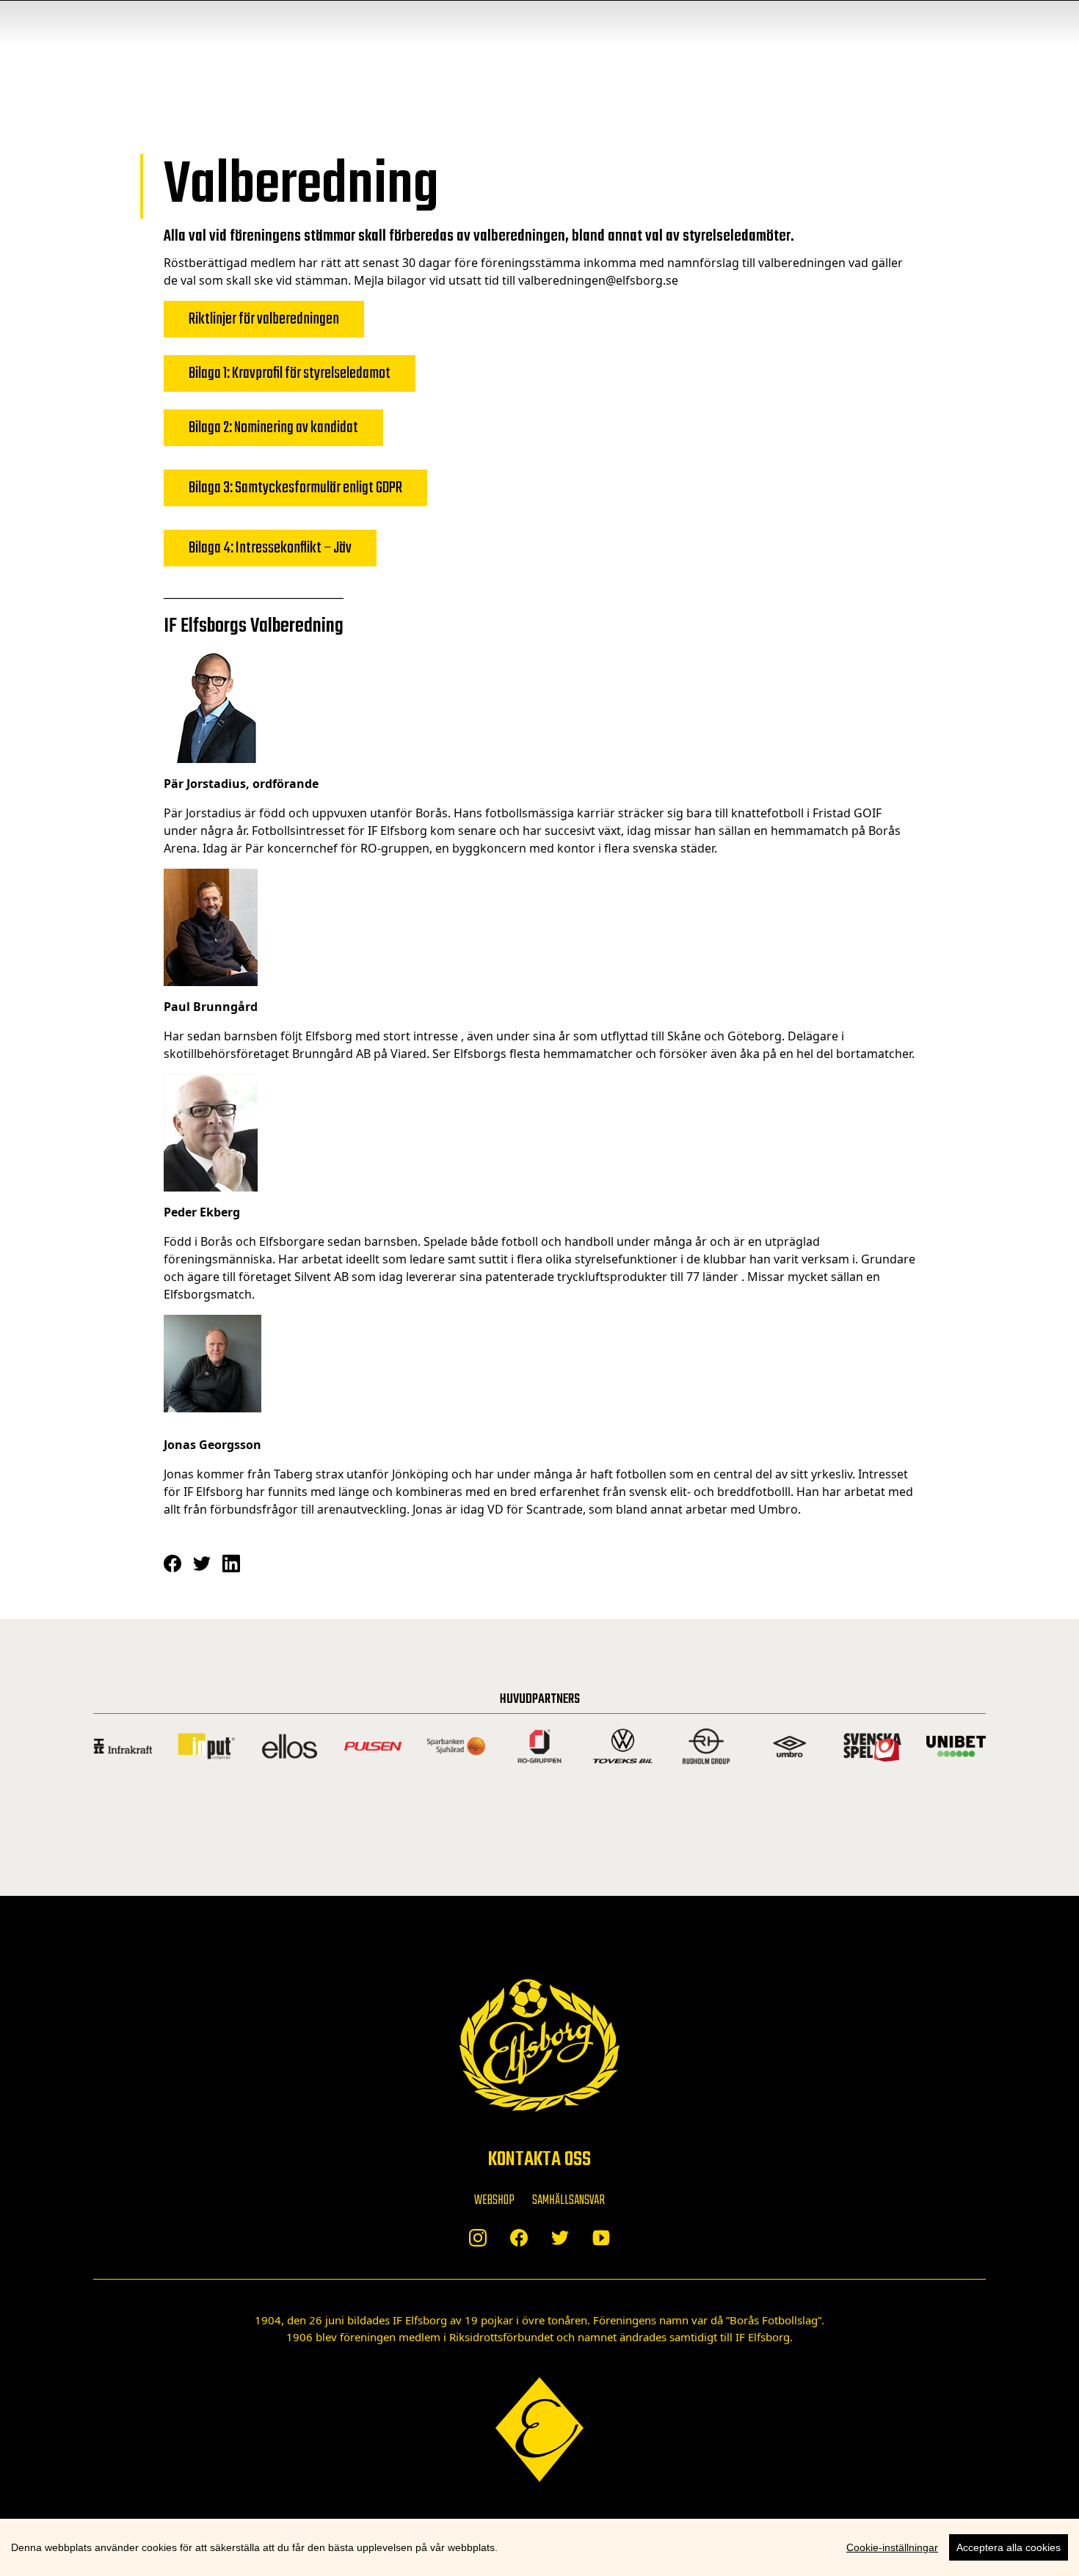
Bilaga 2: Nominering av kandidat (273, 428)
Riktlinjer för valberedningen (264, 319)
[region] (539, 2547)
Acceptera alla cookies (1009, 2547)
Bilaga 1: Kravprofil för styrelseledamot (290, 373)
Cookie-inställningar (892, 2547)
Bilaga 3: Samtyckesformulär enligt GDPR (295, 488)
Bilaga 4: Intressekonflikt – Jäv (270, 548)
